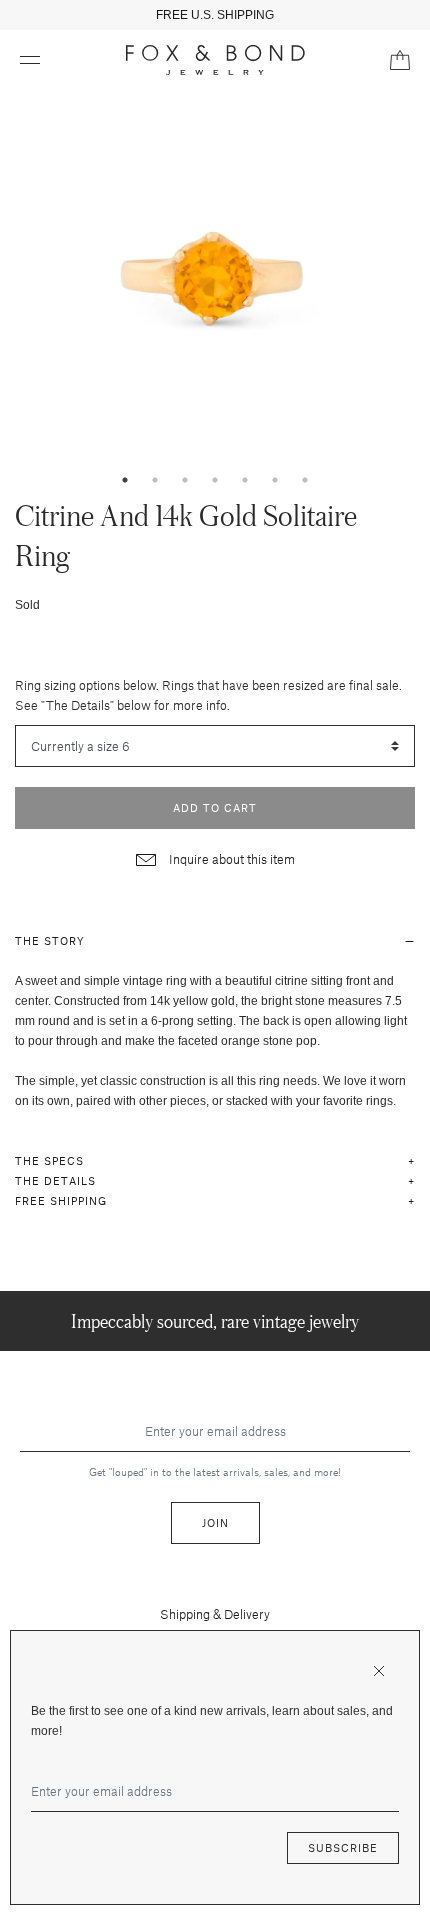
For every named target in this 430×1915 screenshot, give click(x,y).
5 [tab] (245, 480)
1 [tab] (125, 480)
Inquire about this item (230, 859)
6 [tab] (275, 480)
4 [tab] (215, 480)
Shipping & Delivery (215, 1614)
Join (215, 1522)
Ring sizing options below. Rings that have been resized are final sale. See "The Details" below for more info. (208, 695)
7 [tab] (305, 480)
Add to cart (215, 807)
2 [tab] (155, 480)
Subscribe (343, 1847)
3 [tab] (185, 480)
